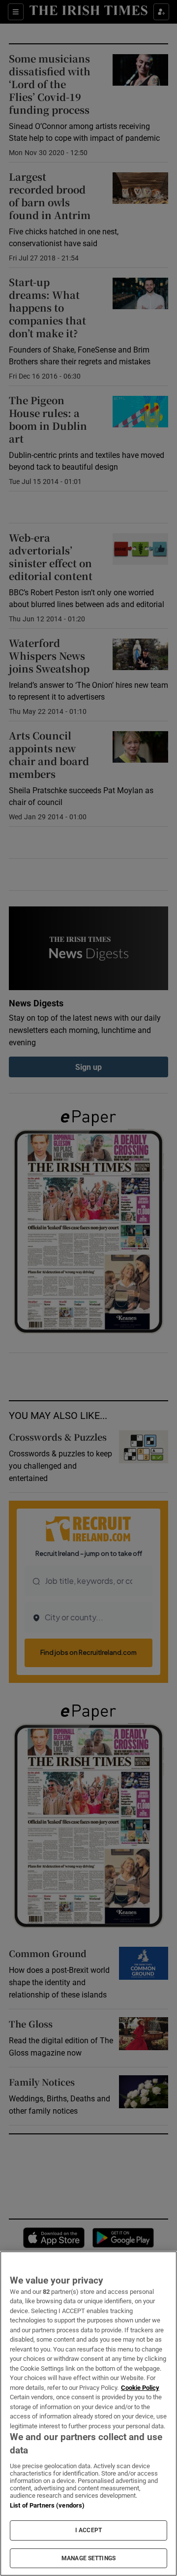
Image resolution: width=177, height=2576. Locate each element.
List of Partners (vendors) (47, 2505)
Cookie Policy (140, 2388)
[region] (88, 2414)
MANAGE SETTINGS (88, 2558)
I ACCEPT (88, 2530)
